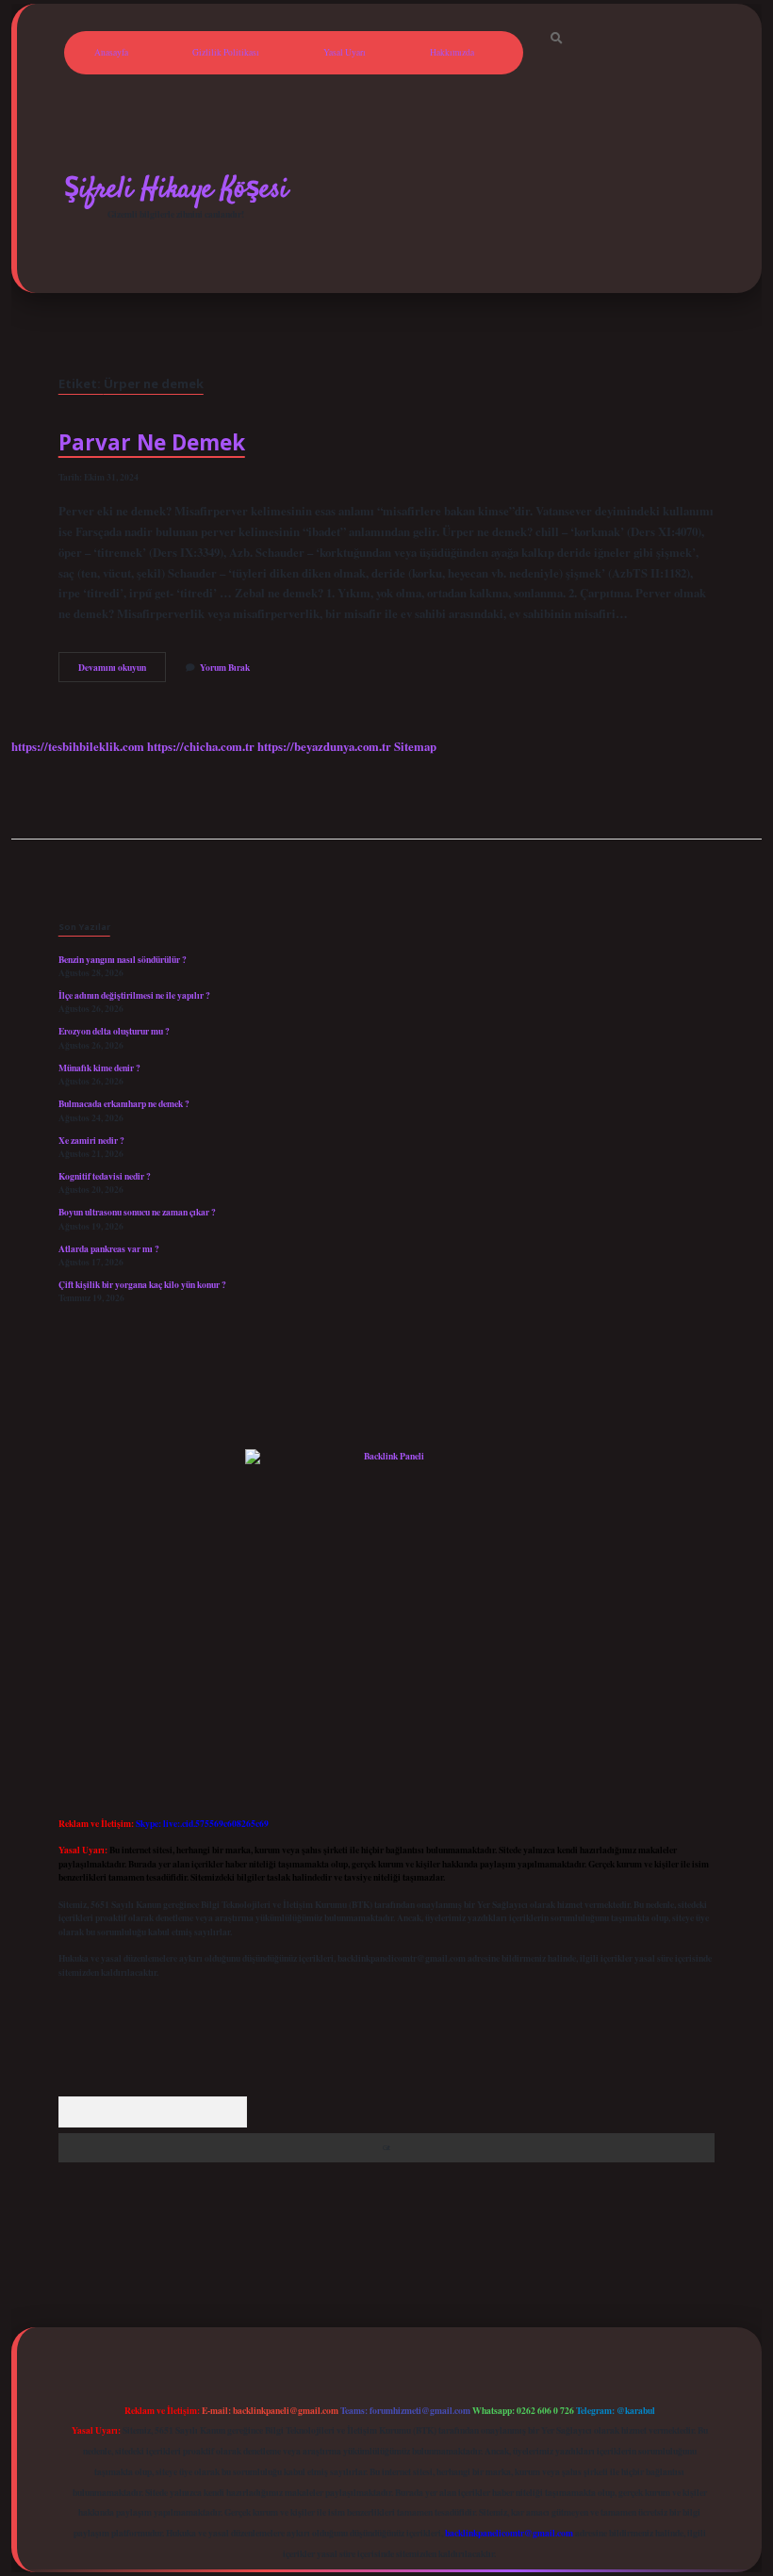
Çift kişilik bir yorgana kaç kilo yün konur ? (142, 1284)
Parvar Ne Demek (152, 442)
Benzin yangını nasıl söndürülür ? (123, 959)
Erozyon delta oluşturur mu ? (114, 1031)
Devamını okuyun (122, 671)
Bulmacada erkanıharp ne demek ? (124, 1103)
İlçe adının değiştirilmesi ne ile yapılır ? (134, 995)
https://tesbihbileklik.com (78, 746)
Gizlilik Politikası (226, 52)
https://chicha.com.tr (201, 746)
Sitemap (415, 746)
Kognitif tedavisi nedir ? (105, 1176)
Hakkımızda (452, 52)
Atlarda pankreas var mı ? (109, 1248)
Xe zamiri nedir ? (91, 1140)
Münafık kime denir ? (99, 1068)
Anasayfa (111, 52)
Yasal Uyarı (345, 52)
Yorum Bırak (225, 667)
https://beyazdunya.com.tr (324, 746)
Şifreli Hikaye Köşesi (176, 189)
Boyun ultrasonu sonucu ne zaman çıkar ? (137, 1212)
